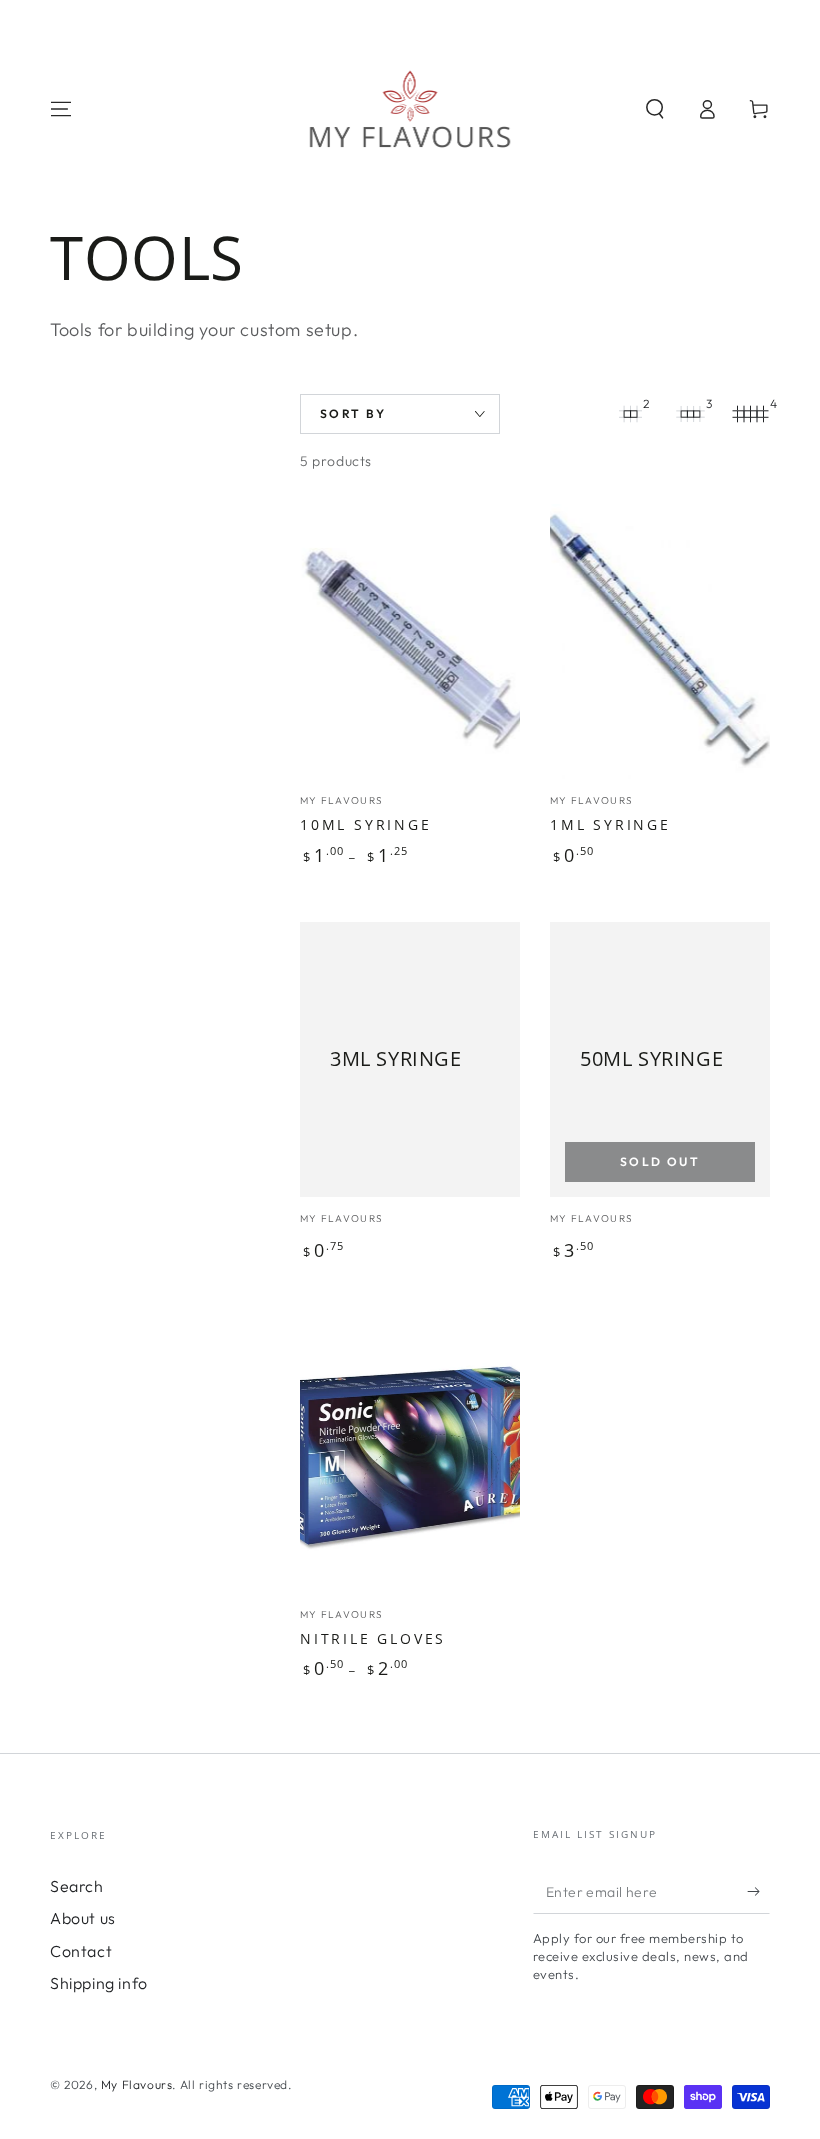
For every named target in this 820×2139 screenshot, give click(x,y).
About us (83, 1918)
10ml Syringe (366, 824)
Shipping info (99, 1983)
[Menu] (61, 109)
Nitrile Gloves (373, 1638)
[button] (655, 109)
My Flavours (137, 2084)
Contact (81, 1951)
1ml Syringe (610, 824)
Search (77, 1886)
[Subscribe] (758, 1891)
